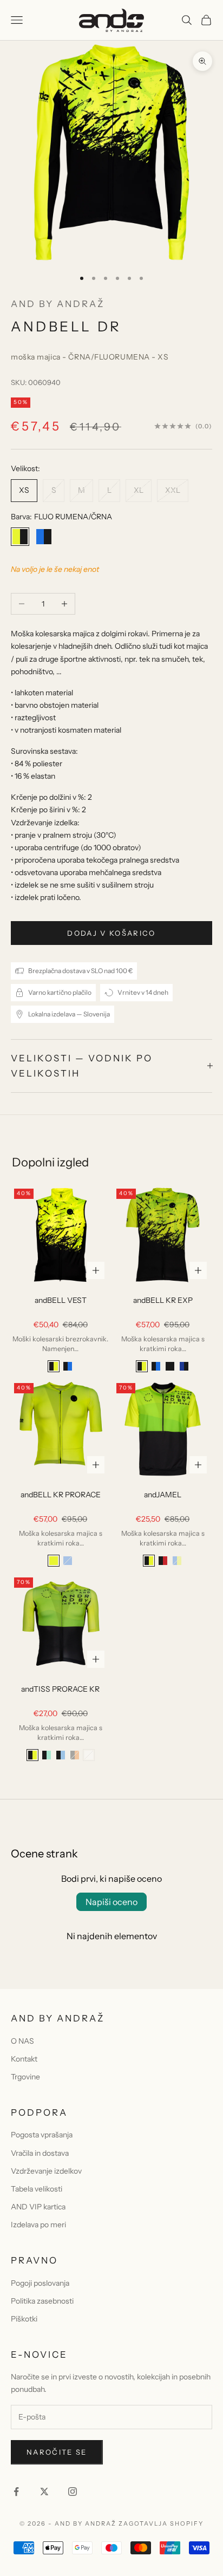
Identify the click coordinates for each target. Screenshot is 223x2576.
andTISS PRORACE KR (60, 1689)
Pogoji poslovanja (40, 2283)
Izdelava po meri (38, 2225)
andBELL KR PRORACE (61, 1495)
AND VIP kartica (38, 2207)
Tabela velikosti (37, 2189)
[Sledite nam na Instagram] (73, 2492)
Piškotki (24, 2319)
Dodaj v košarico (111, 933)
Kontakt (24, 2059)
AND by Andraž (58, 304)
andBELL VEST (61, 1300)
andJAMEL (163, 1495)
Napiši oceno (111, 1902)
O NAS (22, 2041)
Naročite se (57, 2452)
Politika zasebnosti (42, 2301)
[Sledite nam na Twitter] (44, 2492)
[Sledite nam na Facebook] (16, 2492)
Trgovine (25, 2077)
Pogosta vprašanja (42, 2135)
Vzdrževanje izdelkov (46, 2171)
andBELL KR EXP (163, 1300)
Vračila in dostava (40, 2153)
